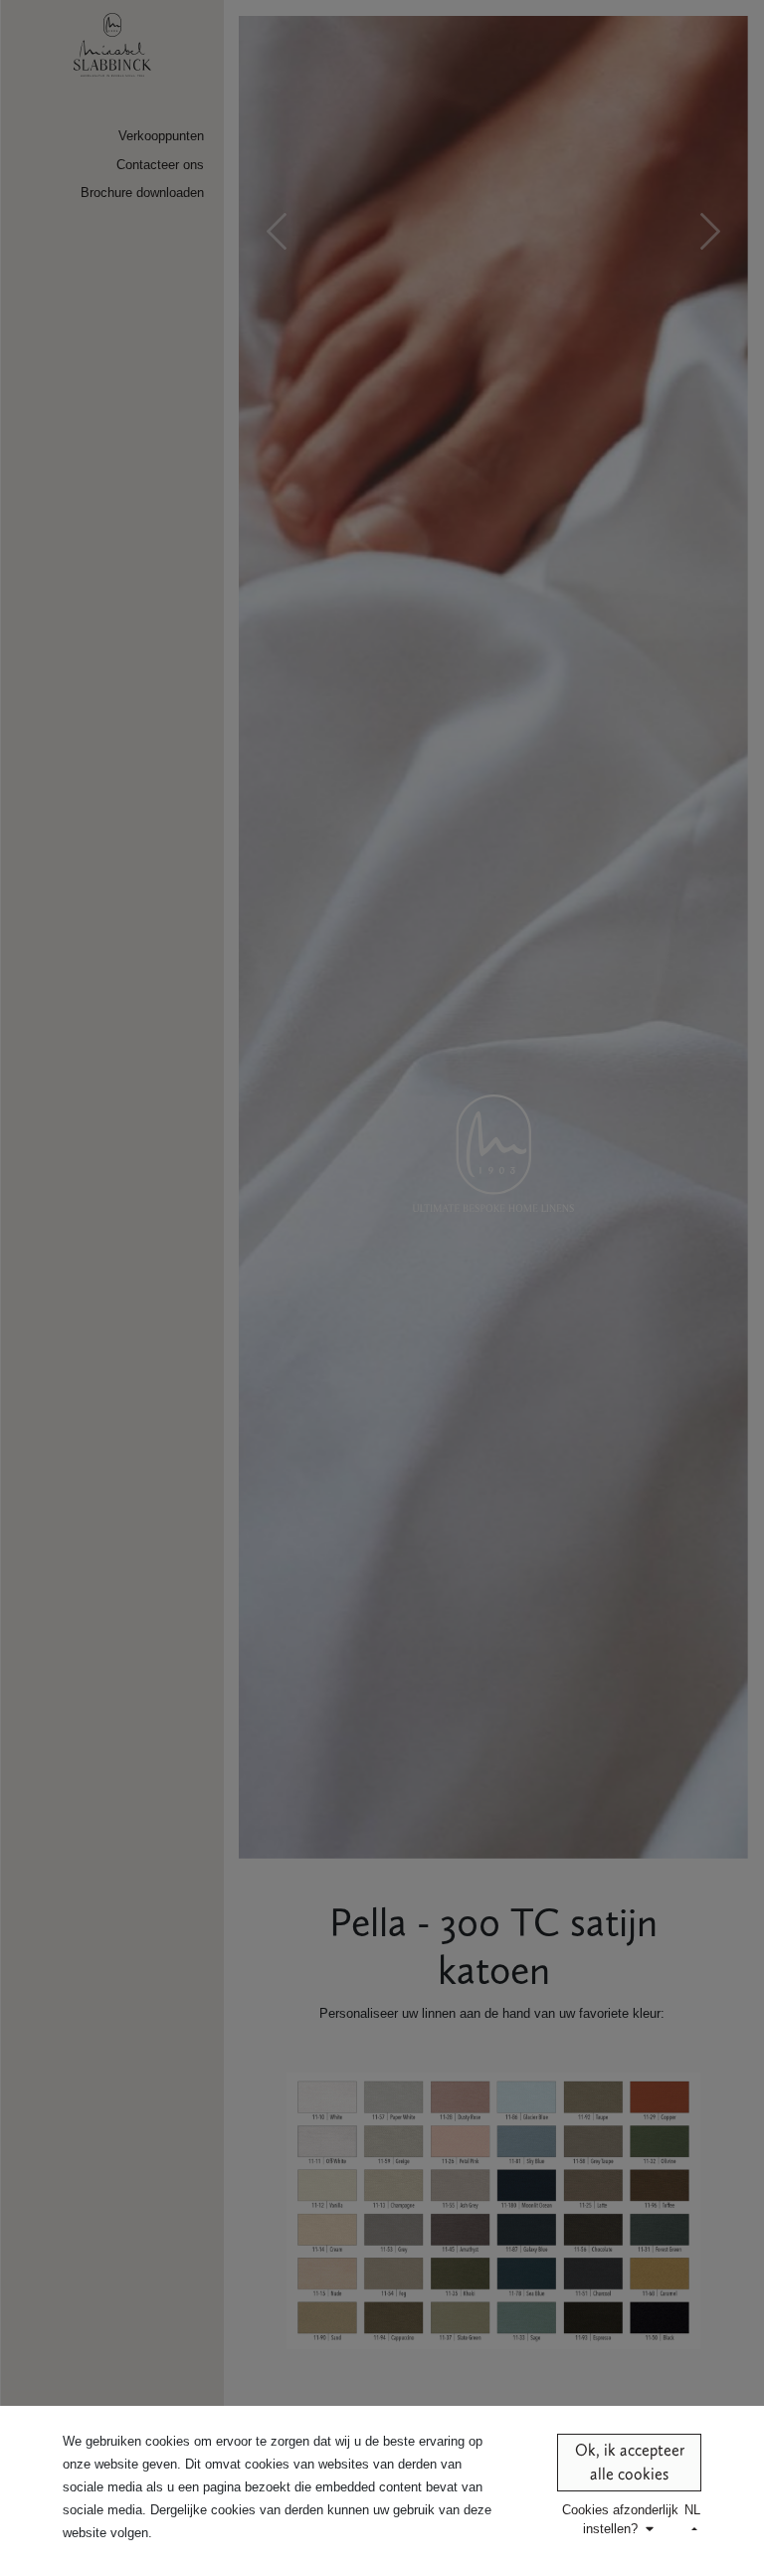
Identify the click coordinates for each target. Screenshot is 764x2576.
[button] (620, 2519)
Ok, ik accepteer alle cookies (630, 2462)
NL (692, 2510)
